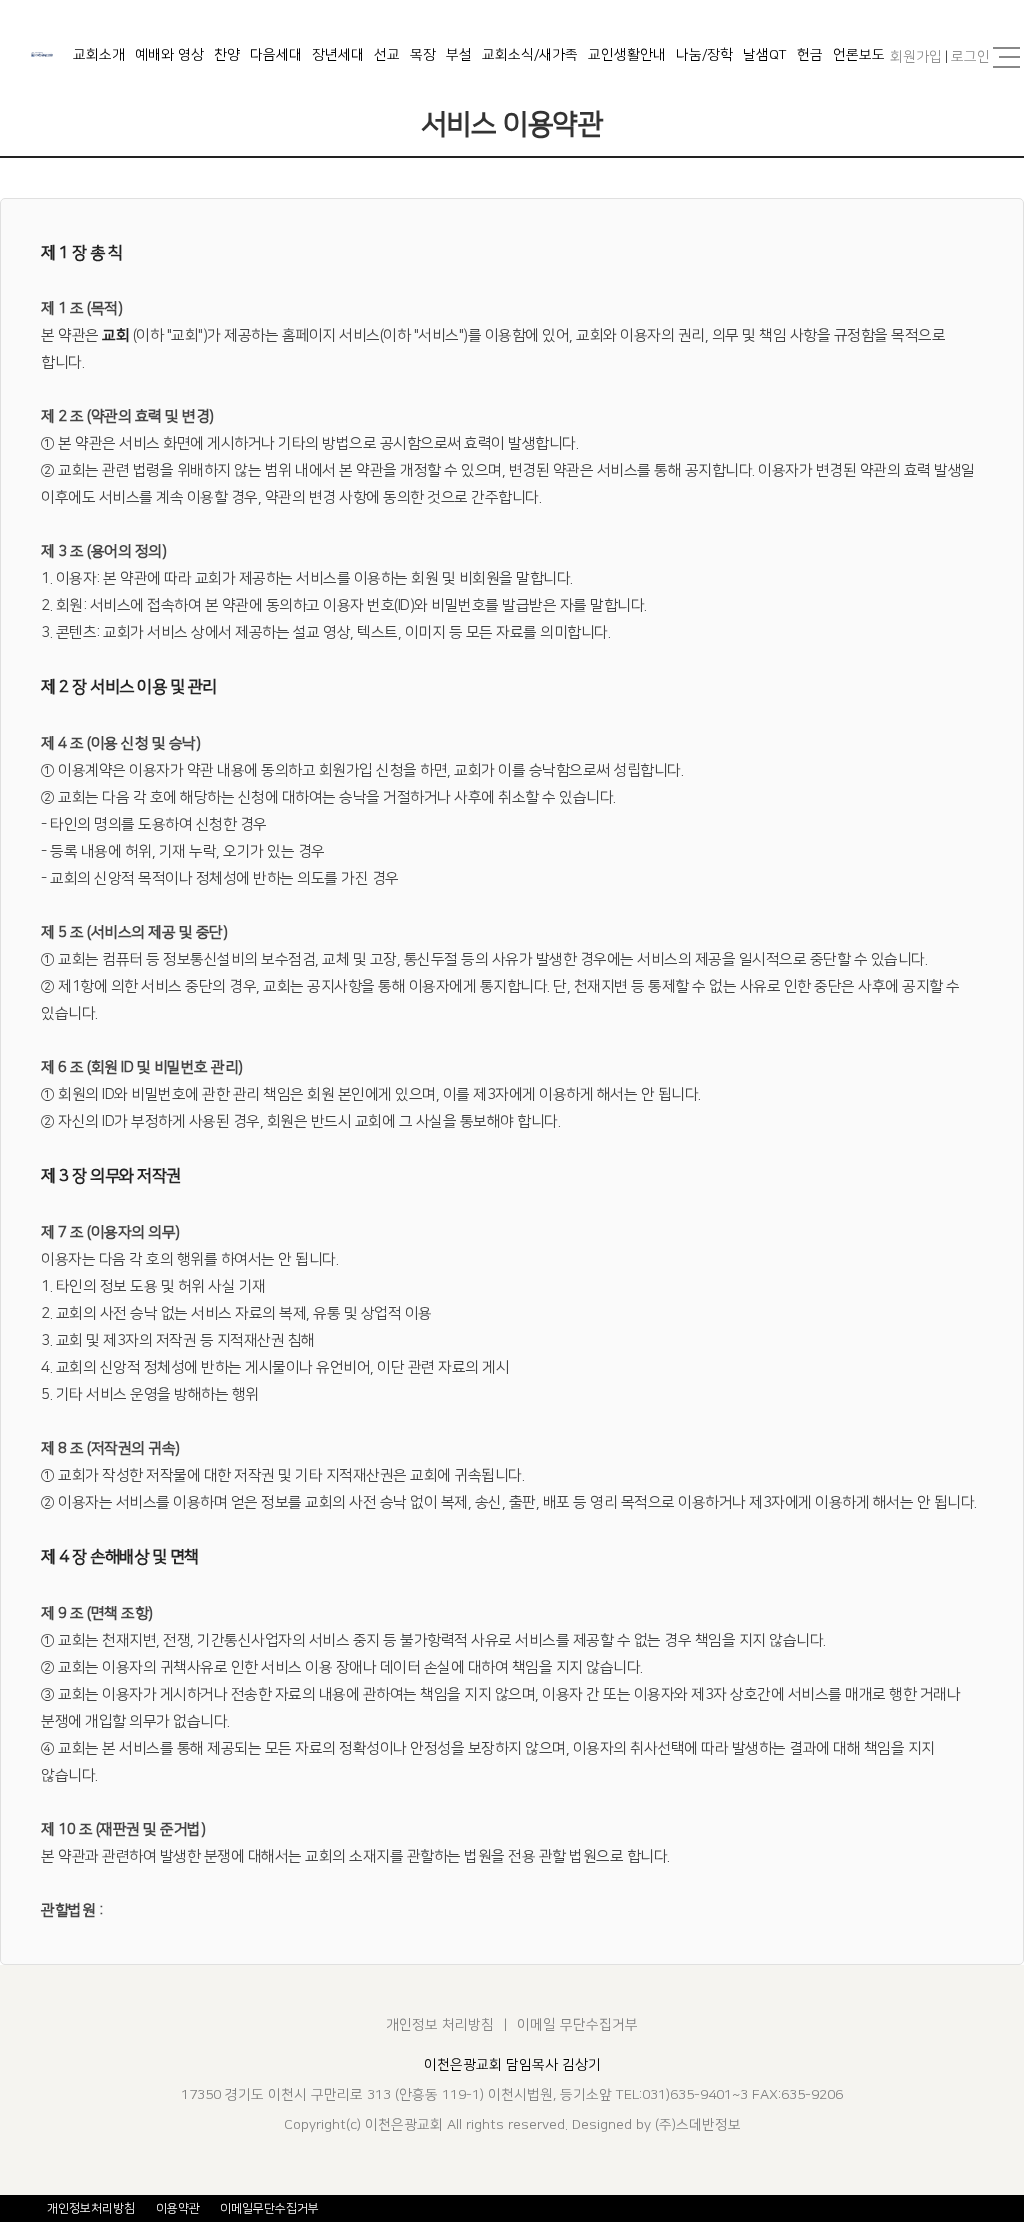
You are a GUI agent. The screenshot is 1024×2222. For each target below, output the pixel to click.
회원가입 (916, 57)
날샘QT (765, 55)
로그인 (970, 57)
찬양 (227, 55)
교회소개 (99, 55)
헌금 (810, 55)
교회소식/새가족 (530, 55)
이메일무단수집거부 (269, 2208)
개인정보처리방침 (91, 2208)
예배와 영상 (169, 55)
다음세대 (276, 55)
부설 (459, 55)
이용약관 (178, 2208)
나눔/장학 (704, 55)
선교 (387, 55)
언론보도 (859, 55)
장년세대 (338, 55)
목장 (423, 55)
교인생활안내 (627, 55)
